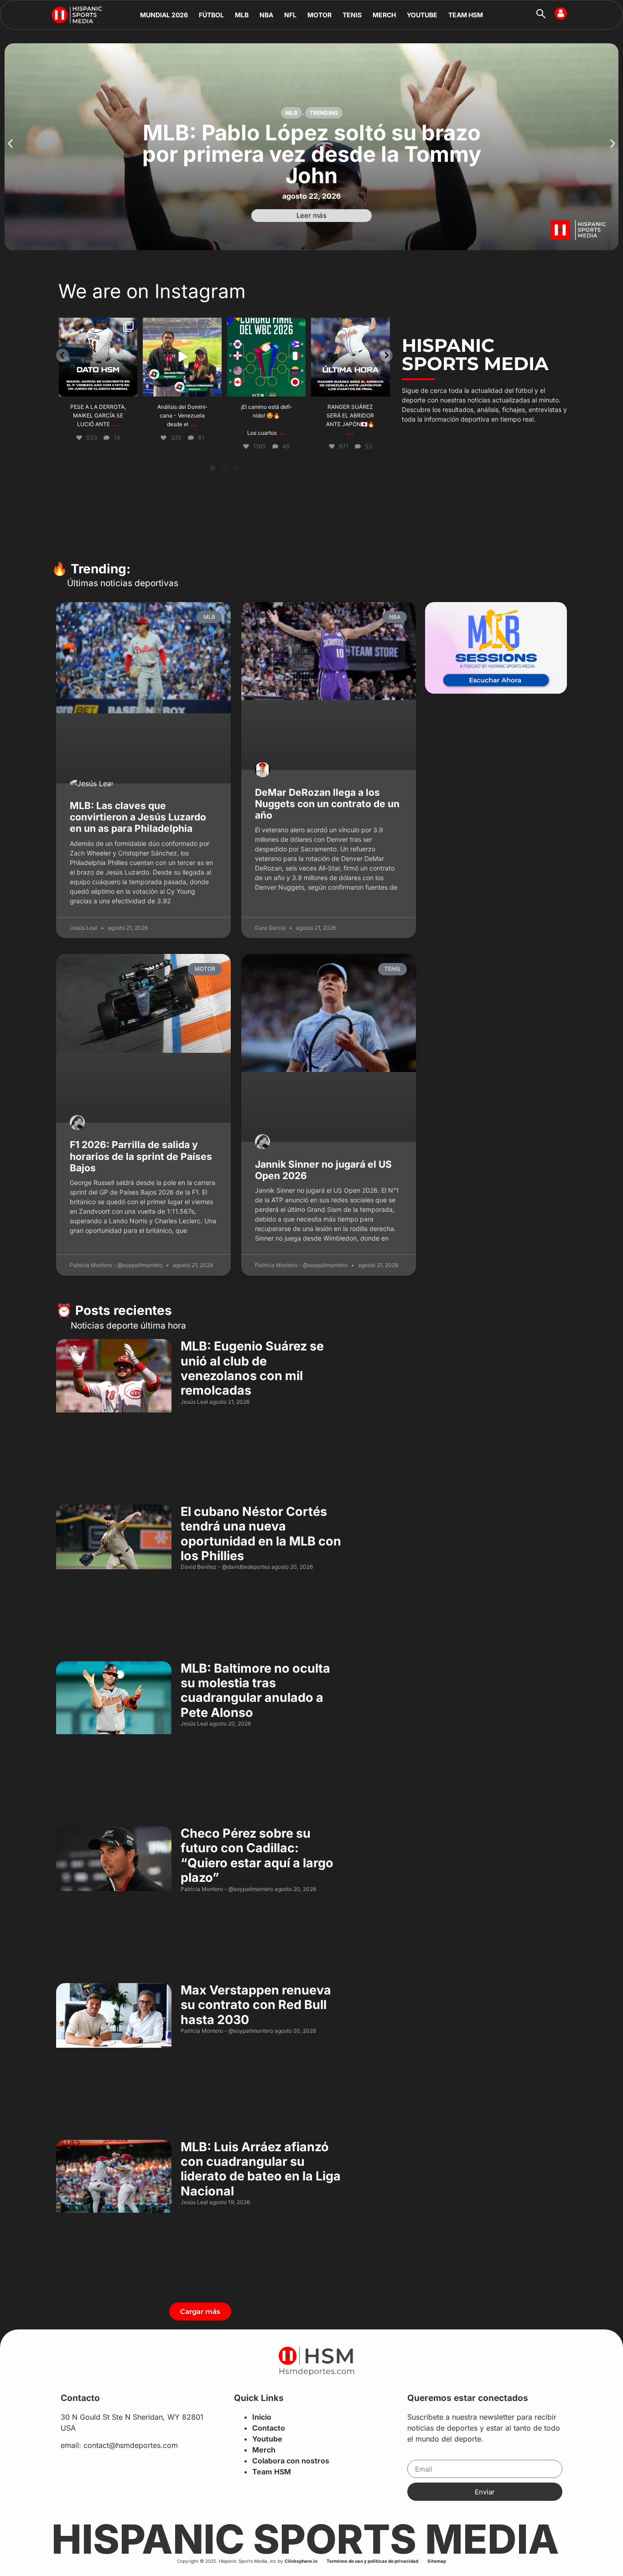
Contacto (269, 2428)
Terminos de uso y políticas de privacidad (372, 2561)
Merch (264, 2450)
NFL (290, 15)
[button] (10, 144)
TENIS (352, 15)
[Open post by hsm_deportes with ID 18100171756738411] (98, 357)
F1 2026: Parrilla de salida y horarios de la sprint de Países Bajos (141, 1156)
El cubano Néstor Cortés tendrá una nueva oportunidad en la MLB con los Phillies (261, 1534)
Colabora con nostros (291, 2461)
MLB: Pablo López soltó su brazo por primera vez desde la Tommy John (312, 154)
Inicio (262, 2417)
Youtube (267, 2439)
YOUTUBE (422, 15)
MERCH (384, 15)
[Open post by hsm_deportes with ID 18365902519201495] (182, 357)
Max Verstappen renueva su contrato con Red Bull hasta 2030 (256, 2005)
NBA (266, 15)
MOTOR (319, 15)
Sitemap (437, 2561)
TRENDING (324, 113)
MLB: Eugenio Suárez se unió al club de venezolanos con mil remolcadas (252, 1368)
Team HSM (272, 2472)
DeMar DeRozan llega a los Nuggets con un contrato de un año (327, 804)
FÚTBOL (211, 15)
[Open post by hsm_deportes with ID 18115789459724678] (350, 357)
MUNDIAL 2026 (164, 15)
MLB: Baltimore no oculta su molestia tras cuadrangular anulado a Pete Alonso (255, 1690)
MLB (242, 15)
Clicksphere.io (301, 2561)
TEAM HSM (466, 15)
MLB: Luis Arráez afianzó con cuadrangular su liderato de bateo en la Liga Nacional (261, 2169)
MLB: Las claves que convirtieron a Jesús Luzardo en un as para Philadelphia (138, 817)
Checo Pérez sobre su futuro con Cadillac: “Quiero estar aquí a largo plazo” (257, 1855)
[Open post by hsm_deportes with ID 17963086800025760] (266, 357)
